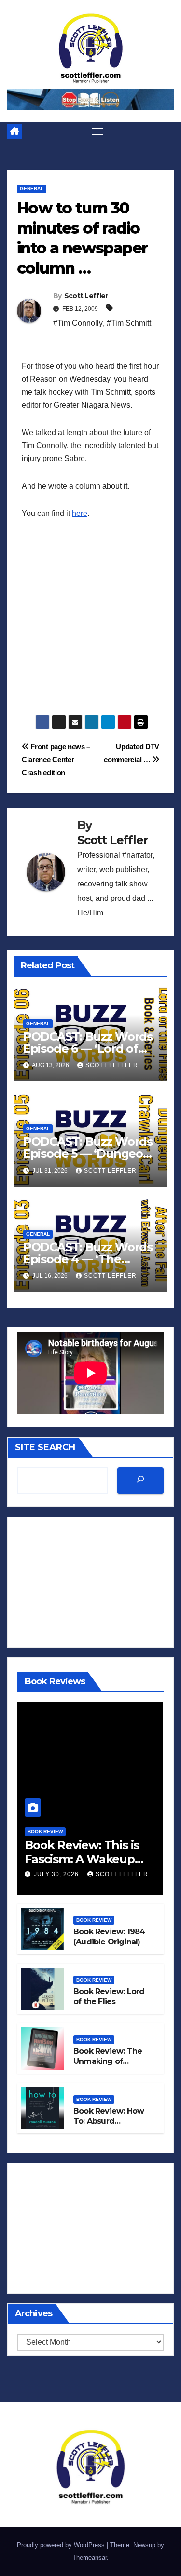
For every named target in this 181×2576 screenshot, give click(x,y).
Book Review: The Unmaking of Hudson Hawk (108, 2061)
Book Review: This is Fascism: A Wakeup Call (82, 1859)
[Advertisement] (90, 625)
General (32, 189)
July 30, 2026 (57, 1874)
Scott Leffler (86, 296)
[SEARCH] (140, 1481)
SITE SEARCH (45, 1447)
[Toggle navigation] (98, 132)
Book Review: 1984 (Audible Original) (109, 1937)
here (80, 513)
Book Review (45, 1831)
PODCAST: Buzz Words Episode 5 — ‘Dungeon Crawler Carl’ (88, 1154)
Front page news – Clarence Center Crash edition (56, 760)
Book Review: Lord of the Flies (109, 1996)
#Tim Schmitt (129, 323)
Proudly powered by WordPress (62, 2545)
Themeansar (90, 2557)
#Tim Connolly (78, 323)
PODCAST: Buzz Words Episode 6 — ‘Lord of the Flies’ (88, 1049)
